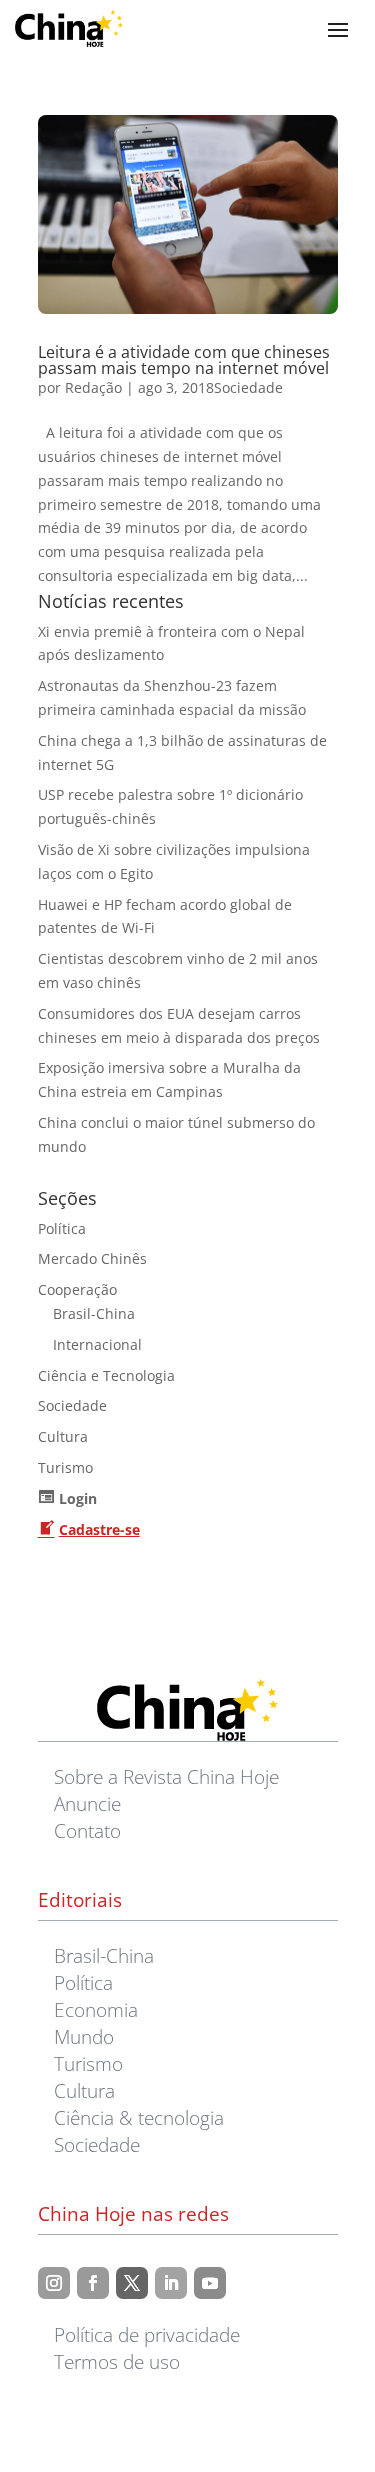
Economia (96, 2009)
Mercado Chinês (92, 1258)
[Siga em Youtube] (210, 2283)
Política (62, 1228)
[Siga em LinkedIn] (171, 2283)
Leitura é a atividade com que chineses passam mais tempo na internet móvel (184, 360)
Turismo (65, 1467)
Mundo (84, 2036)
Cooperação (77, 1289)
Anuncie (87, 1803)
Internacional (97, 1344)
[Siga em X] (132, 2283)
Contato (87, 1830)
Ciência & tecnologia (139, 2117)
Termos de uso (117, 2361)
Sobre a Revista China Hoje (166, 1776)
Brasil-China (94, 1313)
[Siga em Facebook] (93, 2283)
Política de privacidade (147, 2334)
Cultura (63, 1436)
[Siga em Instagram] (54, 2283)
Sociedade (248, 387)
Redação (93, 387)
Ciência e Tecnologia (106, 1375)
